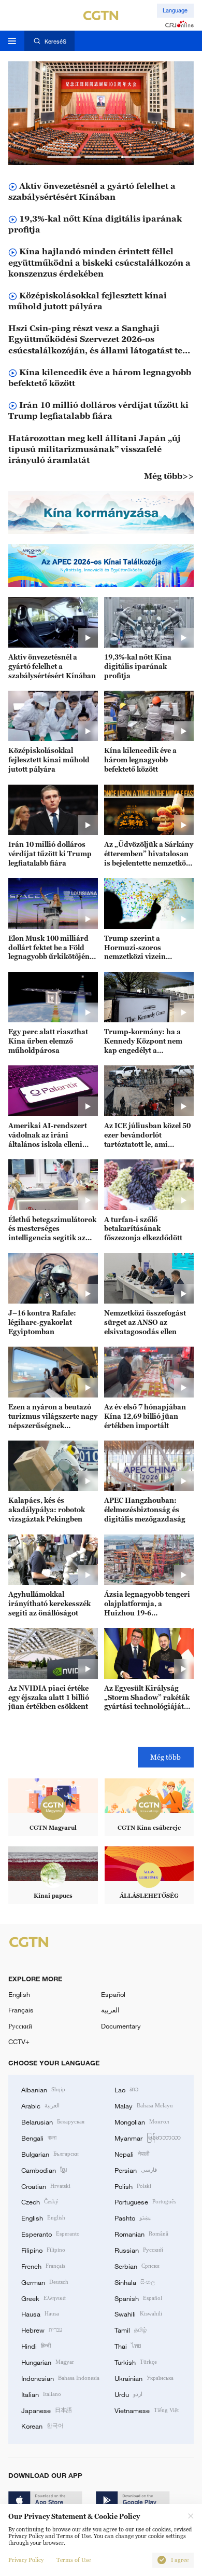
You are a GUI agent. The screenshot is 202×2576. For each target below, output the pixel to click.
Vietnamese (147, 2410)
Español (113, 1994)
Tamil (131, 2330)
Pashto (133, 2217)
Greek (44, 2298)
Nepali (132, 2154)
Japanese (47, 2410)
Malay (144, 2105)
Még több (165, 1757)
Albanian (43, 2089)
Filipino (43, 2250)
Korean (42, 2426)
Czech (40, 2201)
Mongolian (142, 2121)
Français (21, 2010)
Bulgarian (50, 2154)
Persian (136, 2170)
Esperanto (51, 2234)
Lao (127, 2089)
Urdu (128, 2394)
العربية (110, 2010)
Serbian (137, 2266)
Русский (20, 2026)
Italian (41, 2394)
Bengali (39, 2137)
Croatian (46, 2186)
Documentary (121, 2026)
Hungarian (48, 2362)
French (43, 2266)
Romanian (141, 2234)
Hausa (40, 2313)
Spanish (138, 2298)
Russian (139, 2250)
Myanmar (148, 2137)
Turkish (136, 2362)
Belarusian (53, 2121)
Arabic (40, 2105)
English (19, 1994)
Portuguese (145, 2201)
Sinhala (135, 2282)
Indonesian (60, 2378)
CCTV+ (19, 2041)
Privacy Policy (26, 2560)
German (45, 2282)
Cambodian (44, 2170)
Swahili (138, 2313)
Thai (128, 2346)
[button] (64, 157)
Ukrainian (144, 2378)
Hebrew (42, 2330)
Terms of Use (74, 2560)
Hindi (36, 2346)
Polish (133, 2186)
